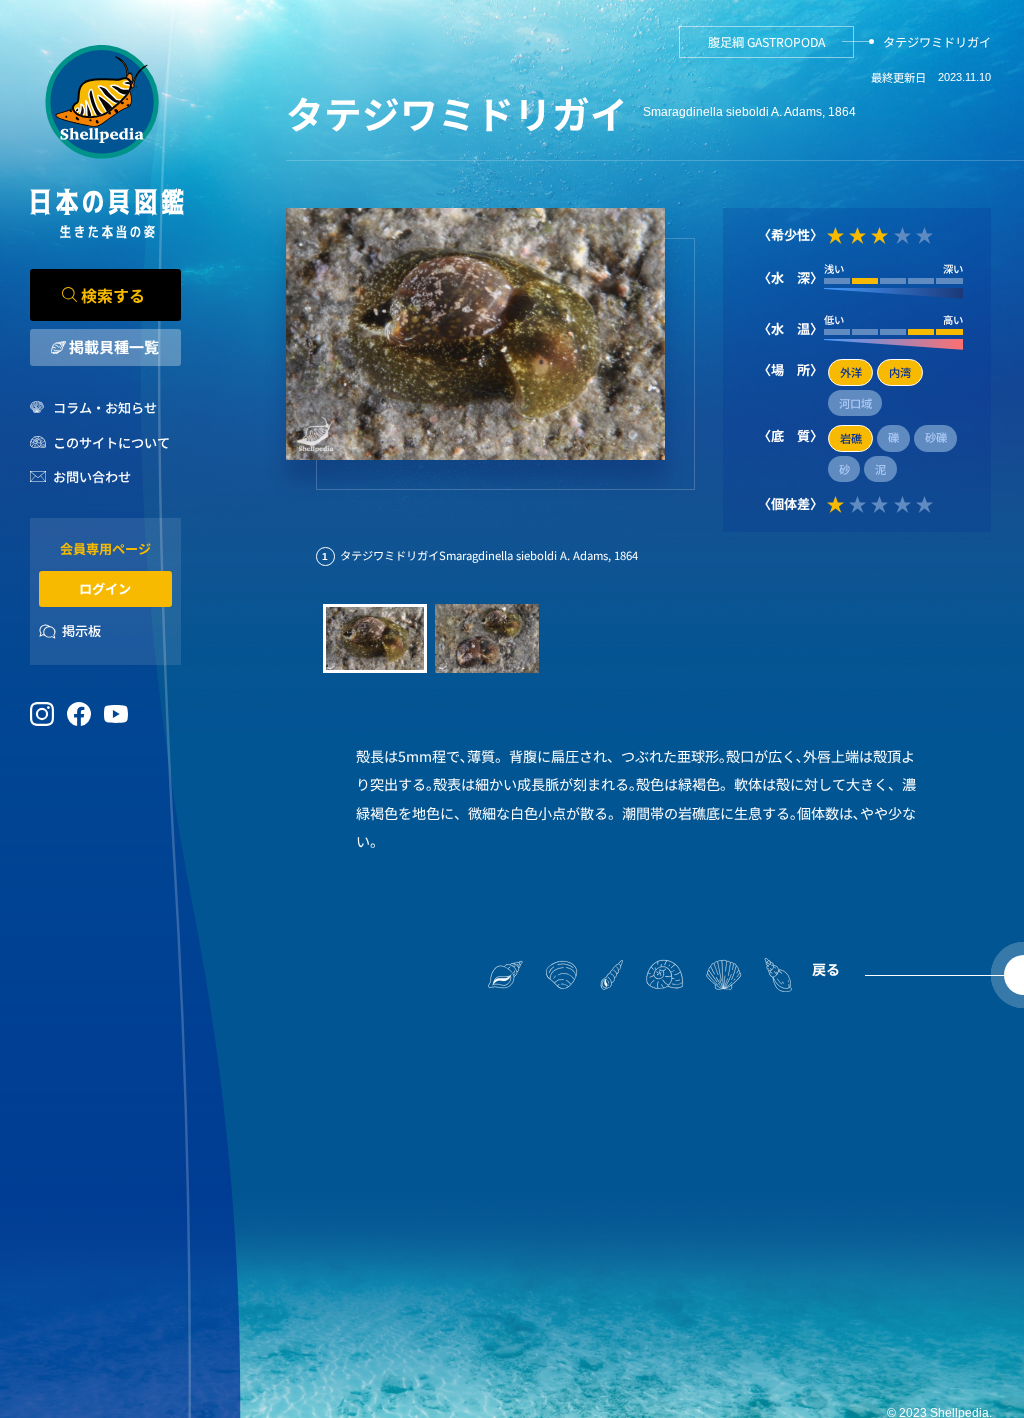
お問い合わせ (92, 476)
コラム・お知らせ (105, 407)
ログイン (105, 588)
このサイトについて (111, 442)
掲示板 (81, 630)
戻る (826, 969)
